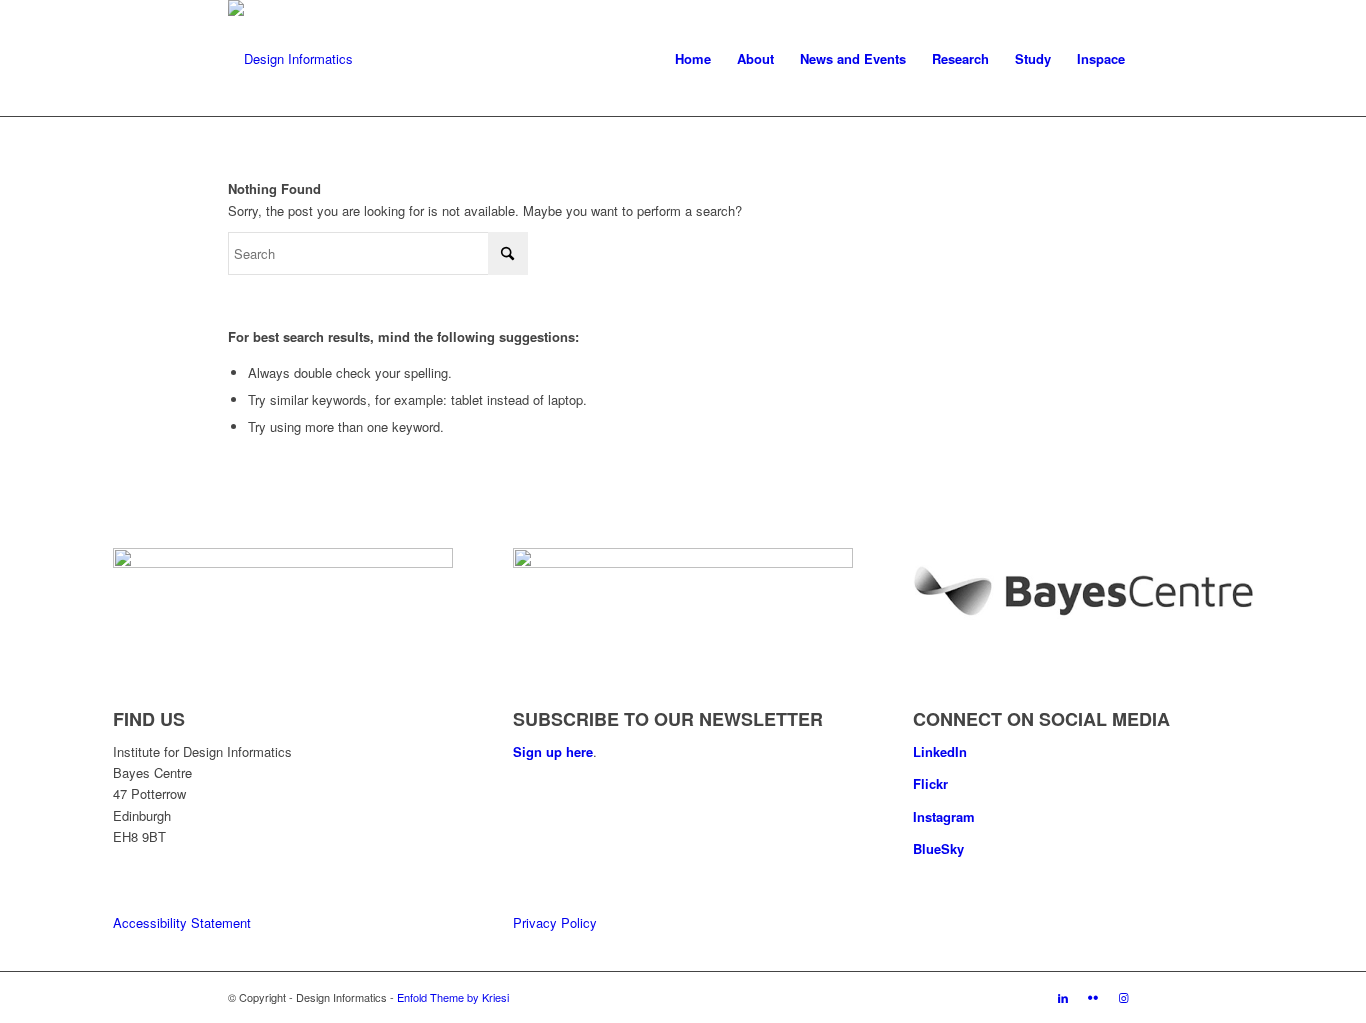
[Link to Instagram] (1123, 997)
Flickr (930, 783)
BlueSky (938, 848)
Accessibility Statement (182, 922)
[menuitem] (693, 59)
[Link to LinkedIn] (1063, 997)
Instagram (944, 816)
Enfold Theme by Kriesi (453, 997)
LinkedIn (940, 751)
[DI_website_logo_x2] (290, 59)
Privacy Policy (555, 922)
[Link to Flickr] (1093, 997)
